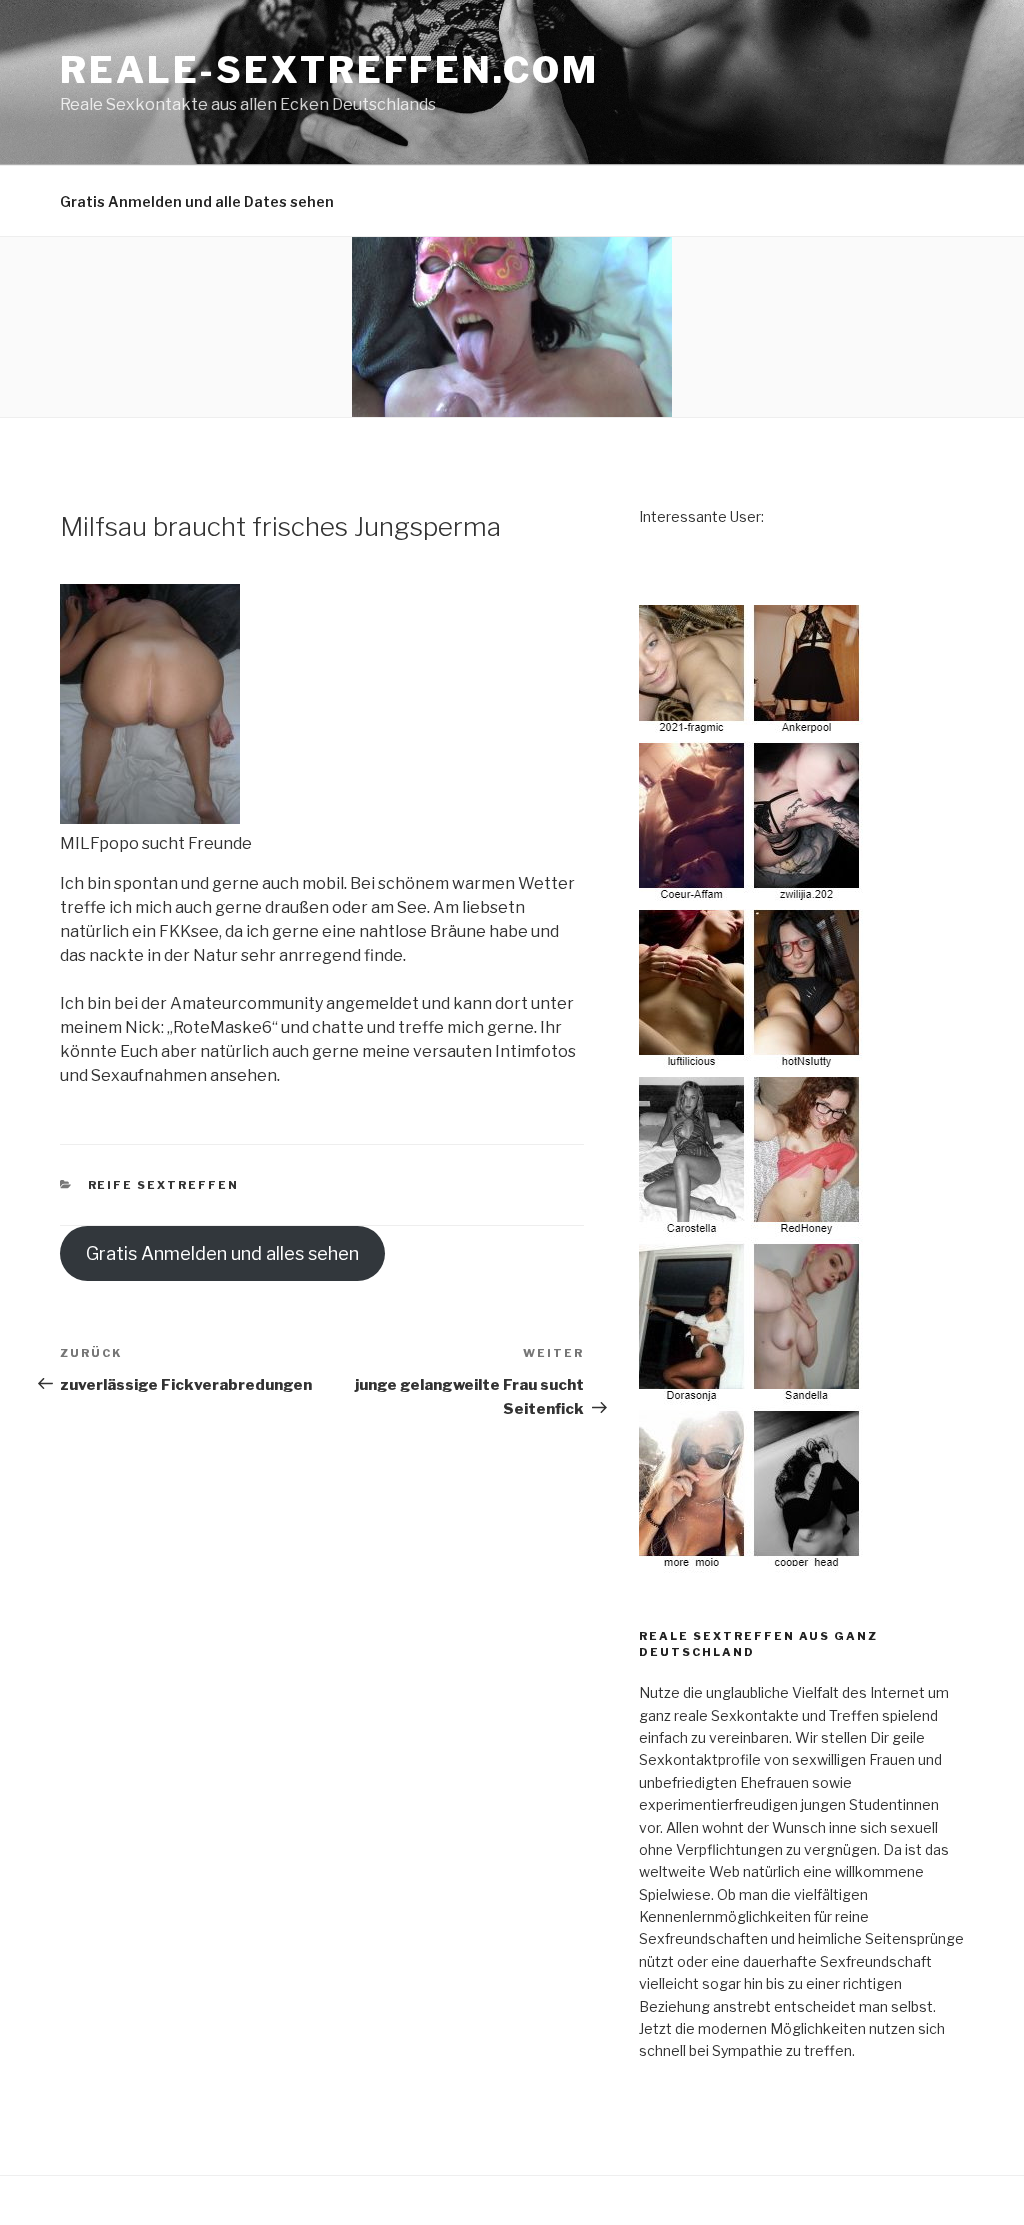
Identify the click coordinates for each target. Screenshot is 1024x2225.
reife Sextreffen (164, 1185)
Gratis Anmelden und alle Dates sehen (197, 201)
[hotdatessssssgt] (752, 1561)
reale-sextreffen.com (329, 70)
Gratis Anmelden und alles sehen (222, 1253)
